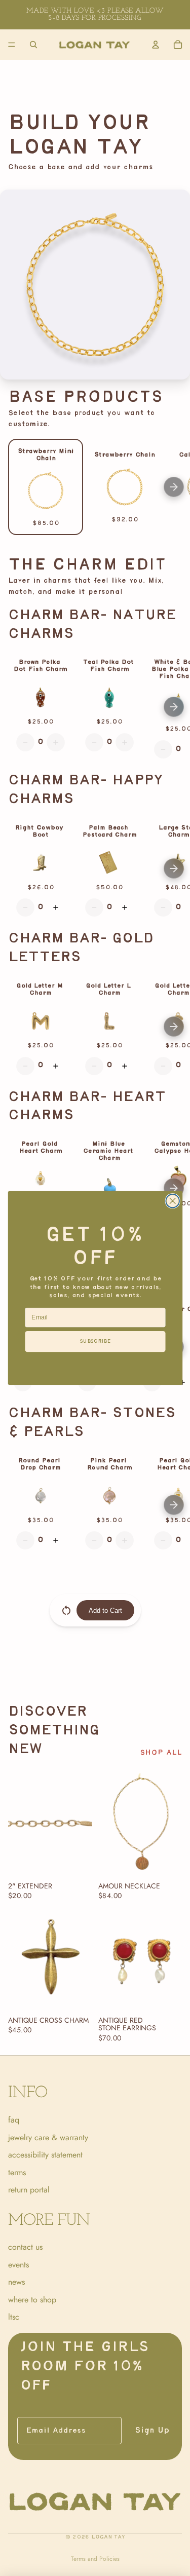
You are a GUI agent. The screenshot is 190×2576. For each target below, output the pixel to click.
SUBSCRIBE (95, 1341)
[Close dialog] (173, 1201)
